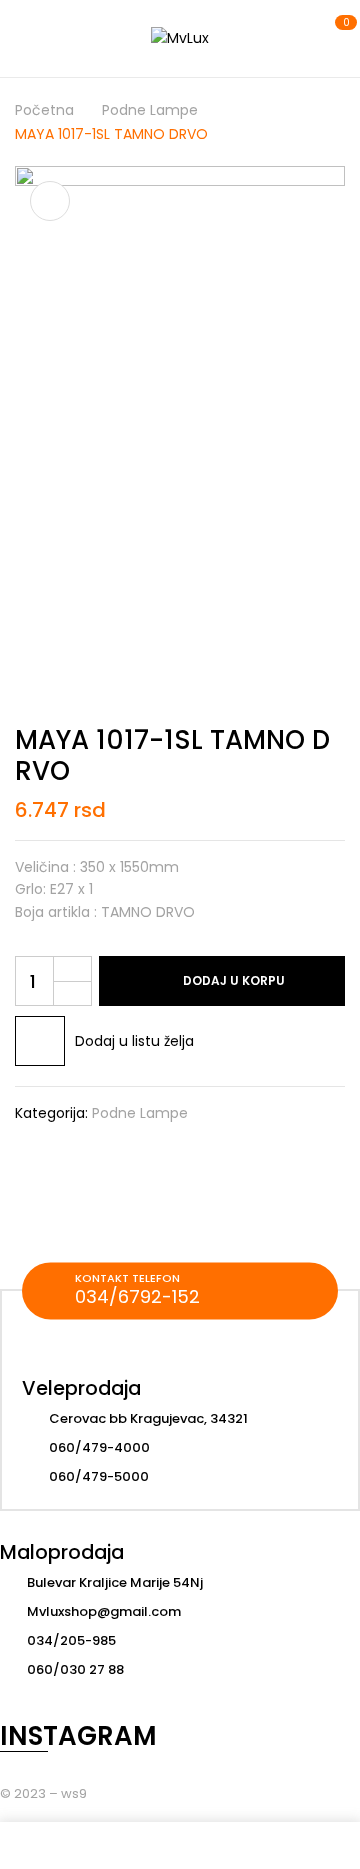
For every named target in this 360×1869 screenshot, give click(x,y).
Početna (44, 110)
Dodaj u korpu (234, 980)
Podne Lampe (150, 110)
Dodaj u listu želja (134, 1041)
